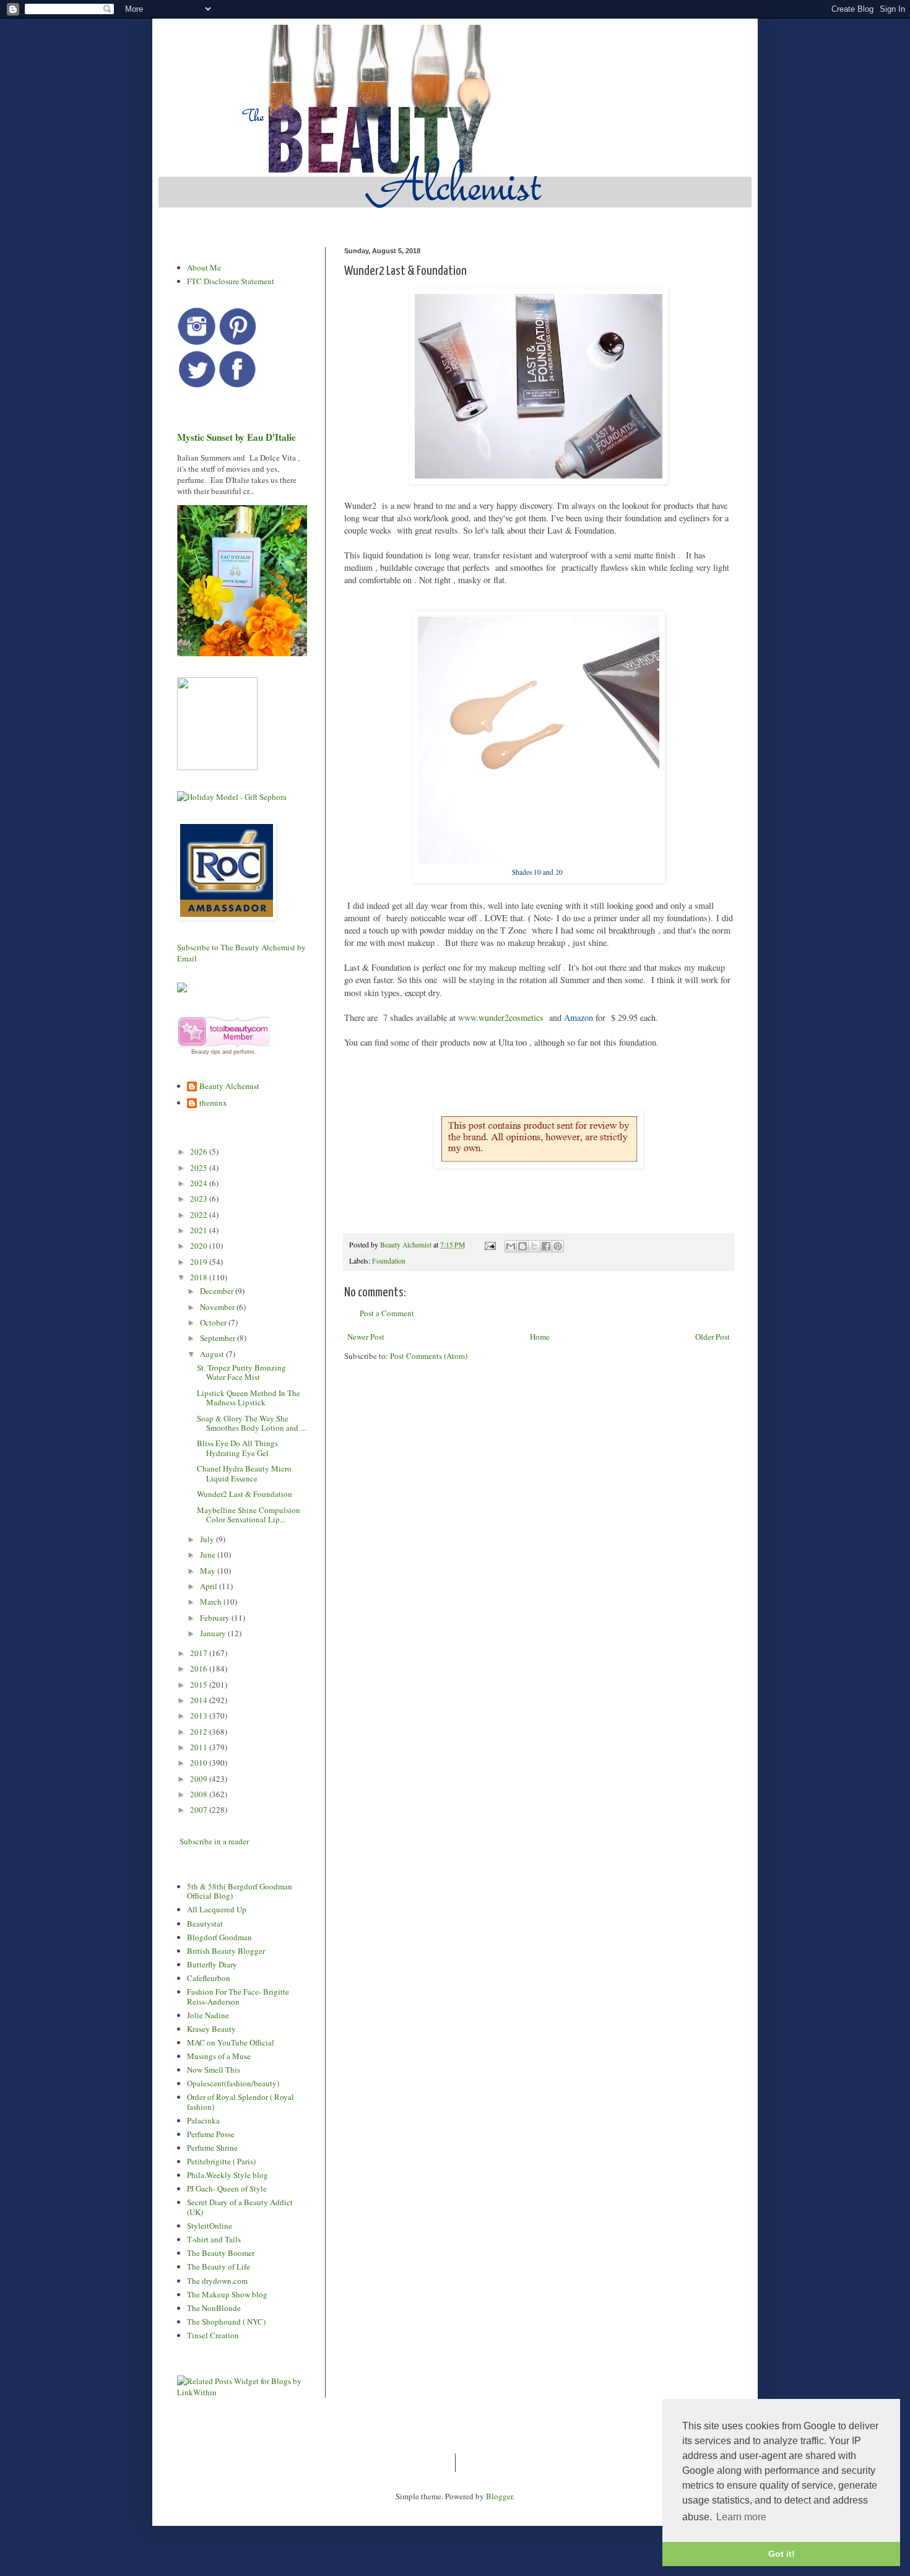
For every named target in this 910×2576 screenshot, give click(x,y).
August (213, 1354)
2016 (200, 1668)
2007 (200, 1810)
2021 (200, 1230)
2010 (200, 1763)
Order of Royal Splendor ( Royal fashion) (240, 2102)
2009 (200, 1779)
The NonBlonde (214, 2308)
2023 (200, 1199)
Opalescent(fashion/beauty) (233, 2083)
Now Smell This (214, 2070)
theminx (213, 1103)
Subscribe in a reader (214, 1841)
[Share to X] (534, 1246)
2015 (200, 1685)
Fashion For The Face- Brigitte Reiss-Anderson (238, 1997)
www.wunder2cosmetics (501, 1017)
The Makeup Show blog (227, 2294)
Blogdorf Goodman (219, 1937)
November (218, 1307)
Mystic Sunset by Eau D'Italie (236, 437)
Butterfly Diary (212, 1964)
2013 (200, 1715)
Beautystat (205, 1923)
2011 (200, 1747)
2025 (200, 1168)
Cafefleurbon (209, 1978)
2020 (200, 1246)
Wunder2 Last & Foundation (245, 1494)
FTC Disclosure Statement (231, 281)
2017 (200, 1653)
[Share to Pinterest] (558, 1246)
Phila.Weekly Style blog (227, 2175)
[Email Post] (489, 1245)
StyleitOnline (210, 2226)
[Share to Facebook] (546, 1246)
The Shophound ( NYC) (226, 2322)
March (212, 1602)
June (209, 1555)
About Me (204, 267)
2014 (200, 1700)
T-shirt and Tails (214, 2239)
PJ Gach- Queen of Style (227, 2188)
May (209, 1571)
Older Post (713, 1337)
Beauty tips (206, 1052)
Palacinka (203, 2120)
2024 (200, 1183)
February (216, 1618)
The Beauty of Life (219, 2266)
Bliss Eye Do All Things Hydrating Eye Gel (237, 1448)
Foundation (389, 1261)
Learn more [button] (741, 2517)
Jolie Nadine (208, 2015)
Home (540, 1337)
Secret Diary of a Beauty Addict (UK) (240, 2207)
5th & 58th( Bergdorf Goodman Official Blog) (240, 1891)
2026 (200, 1151)
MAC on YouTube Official (231, 2042)
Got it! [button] (782, 2554)
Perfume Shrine (212, 2148)
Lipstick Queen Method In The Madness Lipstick (249, 1398)
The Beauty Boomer (221, 2253)
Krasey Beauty (211, 2029)
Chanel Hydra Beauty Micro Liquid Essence (244, 1473)
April (210, 1586)
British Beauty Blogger (226, 1951)
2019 (200, 1262)
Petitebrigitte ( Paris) (221, 2161)
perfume (244, 1052)
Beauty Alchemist (229, 1086)
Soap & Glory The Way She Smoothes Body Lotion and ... (251, 1423)
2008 (200, 1794)
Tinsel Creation (213, 2335)
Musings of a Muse (219, 2056)
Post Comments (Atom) (429, 1356)
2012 (200, 1732)
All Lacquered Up (217, 1909)
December (218, 1291)
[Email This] (511, 1246)
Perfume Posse (211, 2134)
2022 (200, 1215)
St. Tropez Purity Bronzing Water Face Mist (241, 1373)
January (214, 1633)
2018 (200, 1277)
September (219, 1338)
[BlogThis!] (522, 1246)
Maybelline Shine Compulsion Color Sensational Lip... (249, 1515)
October (214, 1322)
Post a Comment (387, 1313)
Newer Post (366, 1337)
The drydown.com (217, 2281)
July (208, 1539)
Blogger (499, 2496)
